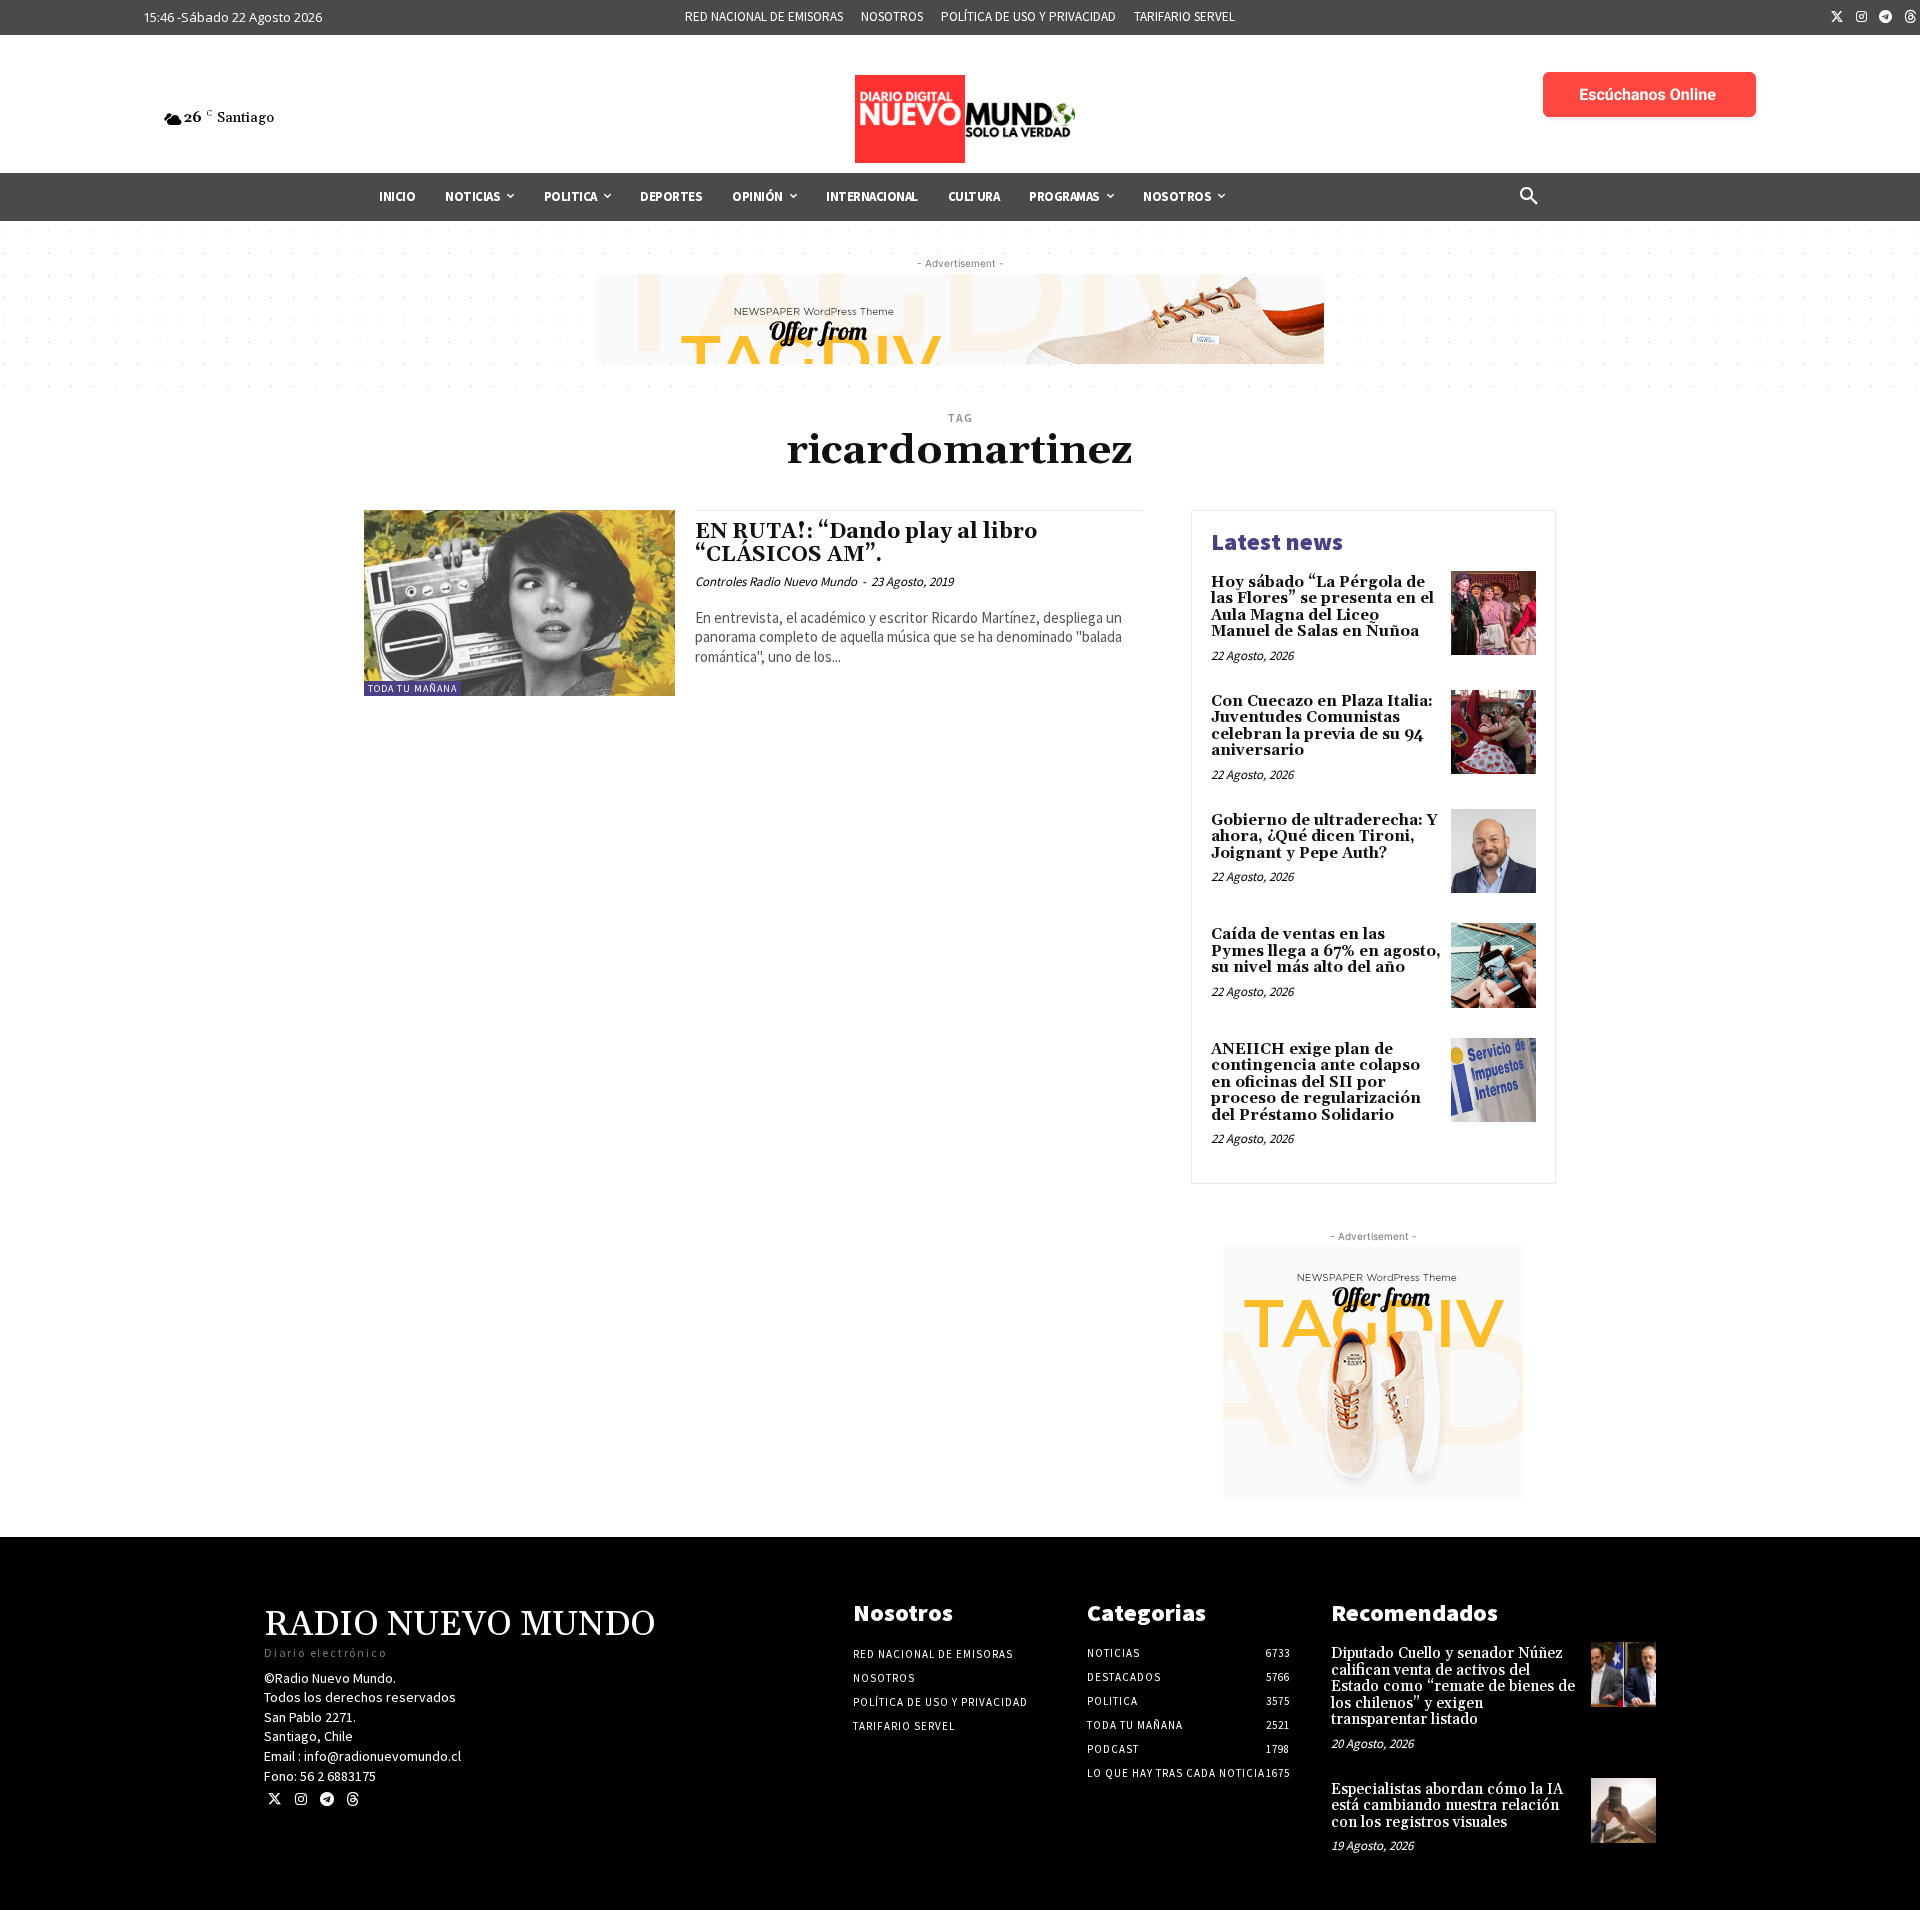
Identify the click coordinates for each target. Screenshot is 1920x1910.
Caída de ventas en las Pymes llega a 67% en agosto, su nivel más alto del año (1326, 951)
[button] (1529, 197)
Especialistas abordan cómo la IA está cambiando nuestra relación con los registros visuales (1447, 1806)
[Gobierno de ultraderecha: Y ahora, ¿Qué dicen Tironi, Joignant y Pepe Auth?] (1493, 851)
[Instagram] (1862, 18)
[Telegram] (1886, 18)
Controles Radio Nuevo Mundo (776, 581)
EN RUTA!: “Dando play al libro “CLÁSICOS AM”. (866, 543)
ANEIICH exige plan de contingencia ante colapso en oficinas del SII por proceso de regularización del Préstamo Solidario (1316, 1082)
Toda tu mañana (412, 688)
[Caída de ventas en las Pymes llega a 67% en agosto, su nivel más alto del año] (1493, 965)
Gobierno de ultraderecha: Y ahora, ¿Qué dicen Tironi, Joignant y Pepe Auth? (1324, 837)
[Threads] (352, 1799)
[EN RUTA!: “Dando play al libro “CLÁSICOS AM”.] (519, 603)
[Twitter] (1837, 18)
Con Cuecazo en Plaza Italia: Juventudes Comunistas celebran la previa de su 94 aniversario (1322, 726)
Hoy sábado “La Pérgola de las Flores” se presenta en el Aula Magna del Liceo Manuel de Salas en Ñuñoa (1322, 607)
